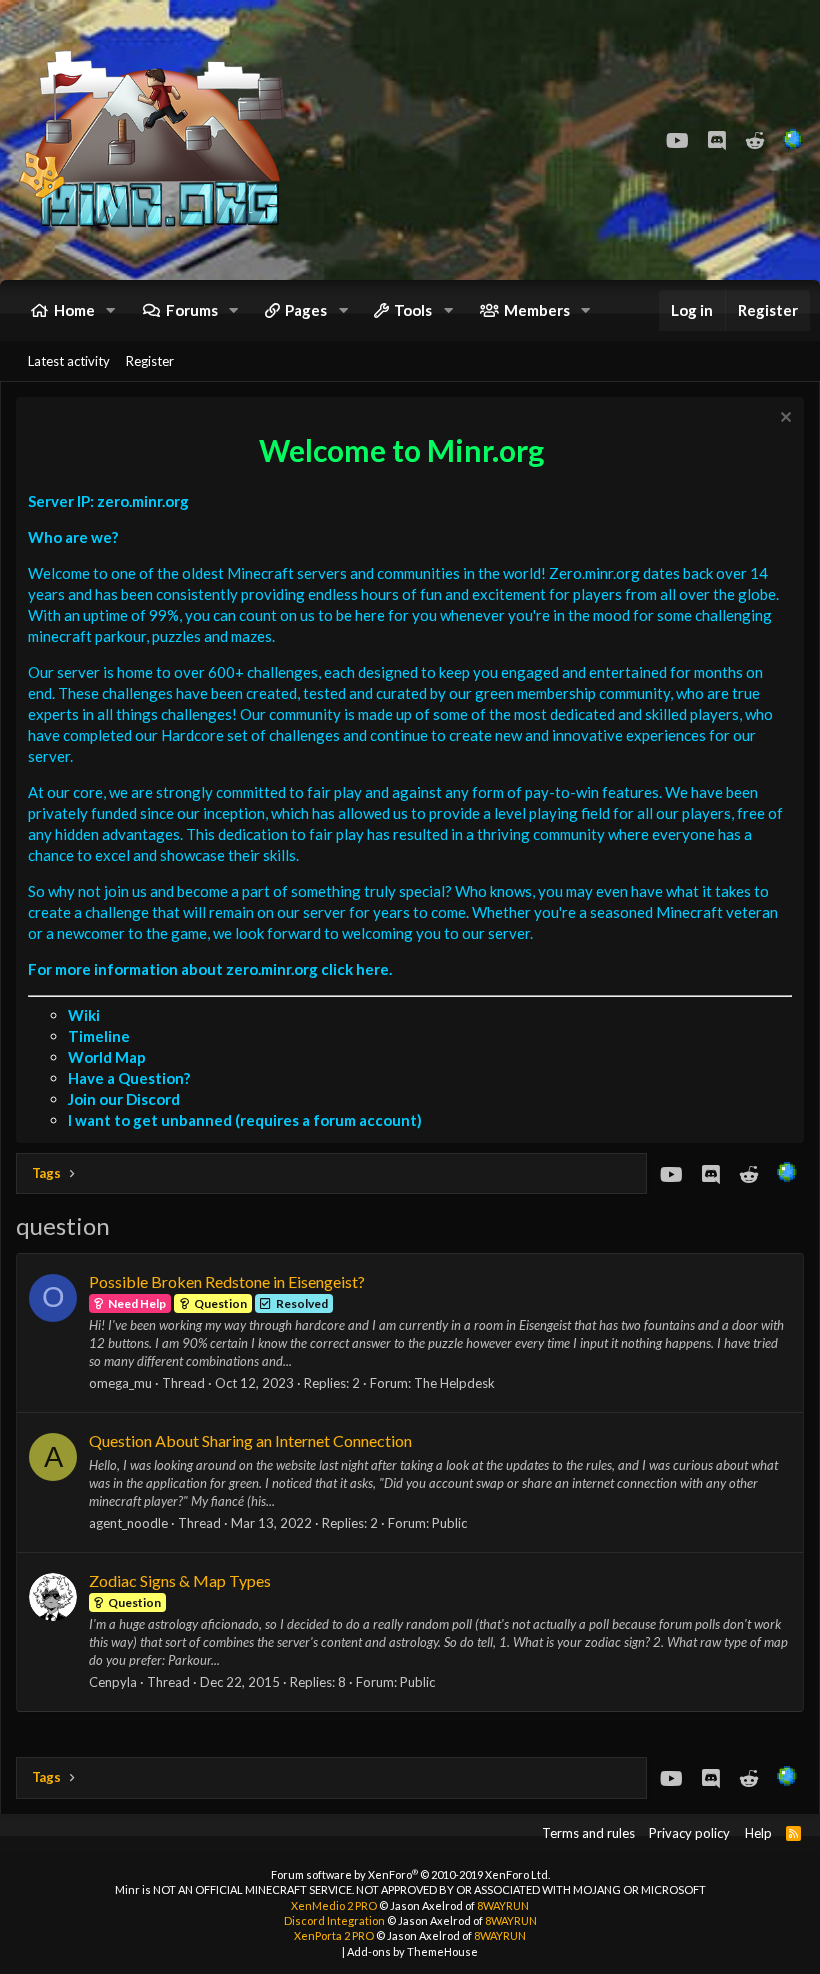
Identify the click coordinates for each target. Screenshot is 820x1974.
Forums (192, 310)
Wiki (84, 1015)
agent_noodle (128, 1523)
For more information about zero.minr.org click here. (210, 969)
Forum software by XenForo (410, 1874)
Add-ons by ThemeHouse (412, 1951)
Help (758, 1833)
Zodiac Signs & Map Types (180, 1580)
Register (150, 361)
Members (537, 310)
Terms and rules (588, 1833)
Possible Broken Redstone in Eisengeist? (227, 1281)
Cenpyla (113, 1682)
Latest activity (69, 361)
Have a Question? (129, 1078)
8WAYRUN (503, 1905)
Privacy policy (689, 1833)
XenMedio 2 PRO (334, 1905)
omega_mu (120, 1383)
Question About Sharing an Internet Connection (250, 1440)
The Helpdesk (454, 1383)
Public (449, 1523)
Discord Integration (334, 1920)
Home (74, 310)
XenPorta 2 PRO (334, 1935)
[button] (111, 310)
